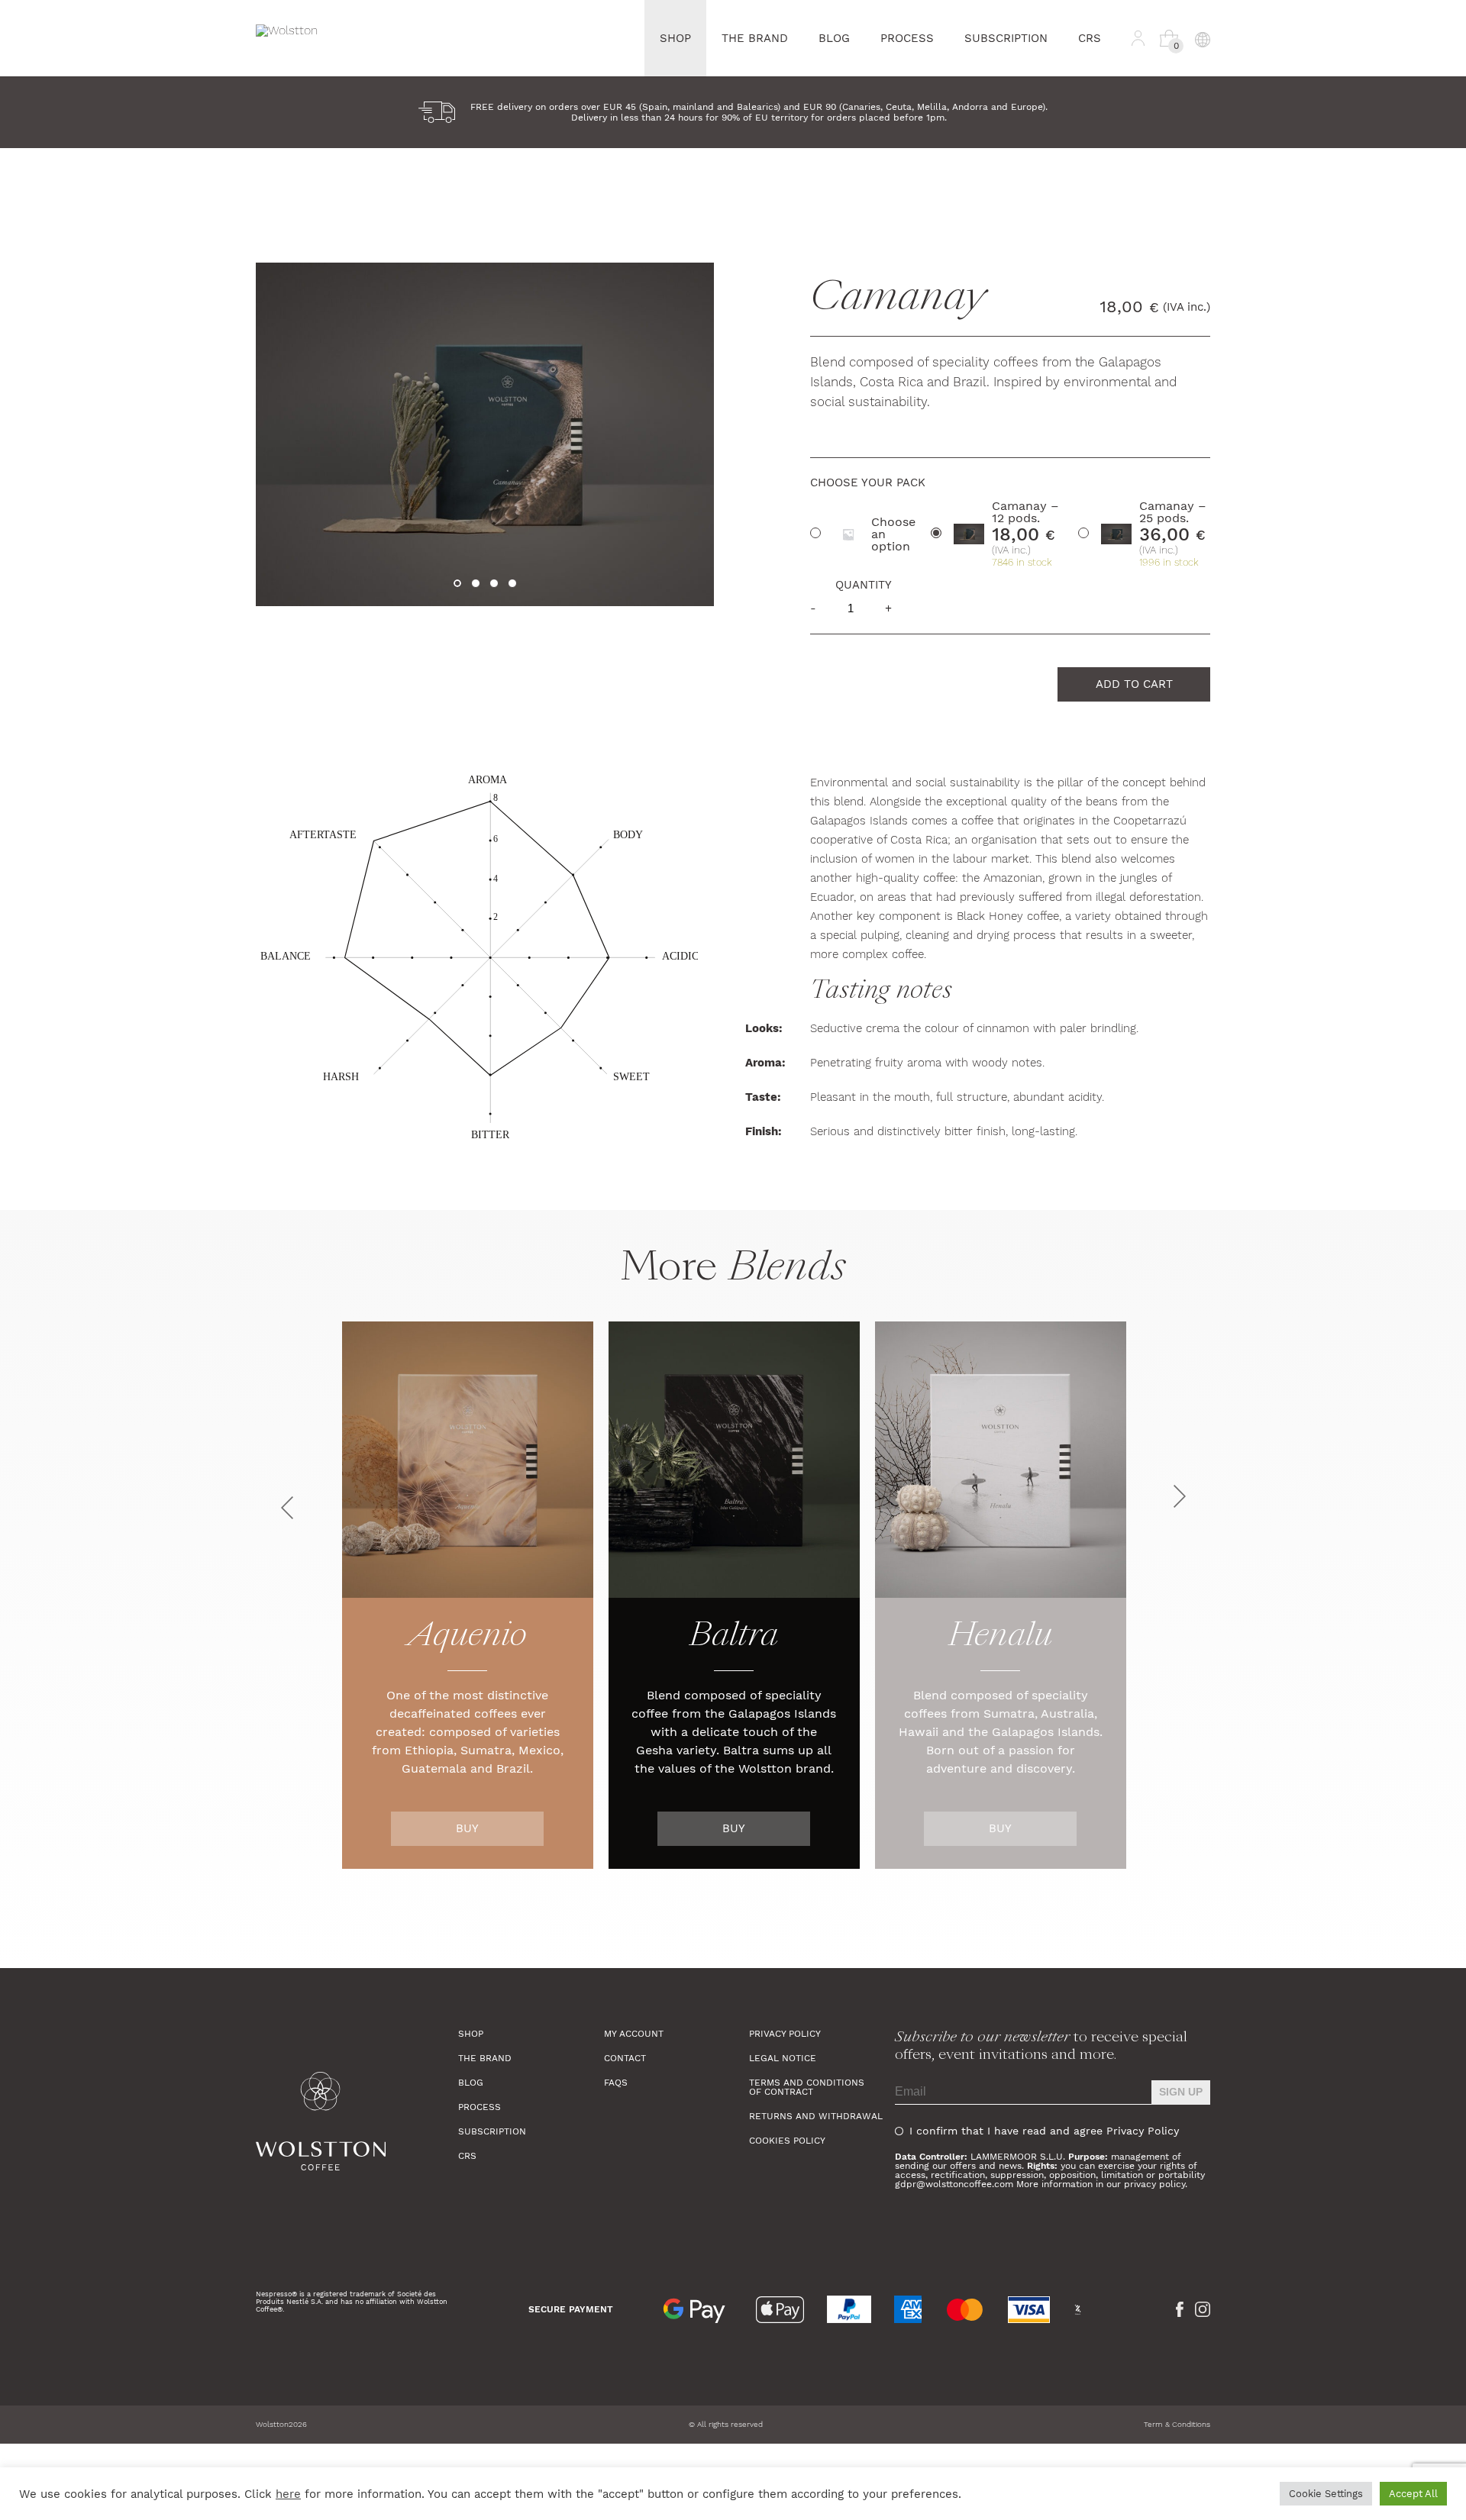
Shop (675, 38)
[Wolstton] (357, 2122)
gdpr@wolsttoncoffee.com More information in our (1009, 2184)
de (1202, 119)
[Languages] (1202, 38)
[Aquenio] (468, 1460)
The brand (755, 38)
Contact (625, 2058)
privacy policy (1154, 2184)
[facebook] (1180, 2309)
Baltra (734, 1638)
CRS (1090, 38)
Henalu (1000, 1638)
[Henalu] (1001, 1460)
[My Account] (1138, 38)
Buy (467, 1828)
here (288, 2494)
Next (1180, 1496)
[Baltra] (734, 1460)
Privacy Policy (785, 2034)
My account (634, 2034)
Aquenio (468, 1638)
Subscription (1006, 38)
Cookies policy (787, 2141)
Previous (287, 1508)
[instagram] (1203, 2309)
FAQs (616, 2083)
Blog (834, 38)
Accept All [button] (1413, 2494)
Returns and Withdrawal (816, 2116)
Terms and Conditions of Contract (807, 2087)
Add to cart (1134, 684)
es (1202, 74)
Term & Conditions (1177, 2424)
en (1202, 97)
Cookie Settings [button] (1326, 2494)
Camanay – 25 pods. (1173, 512)
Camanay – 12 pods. (1025, 512)
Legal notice (783, 2058)
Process (907, 38)
